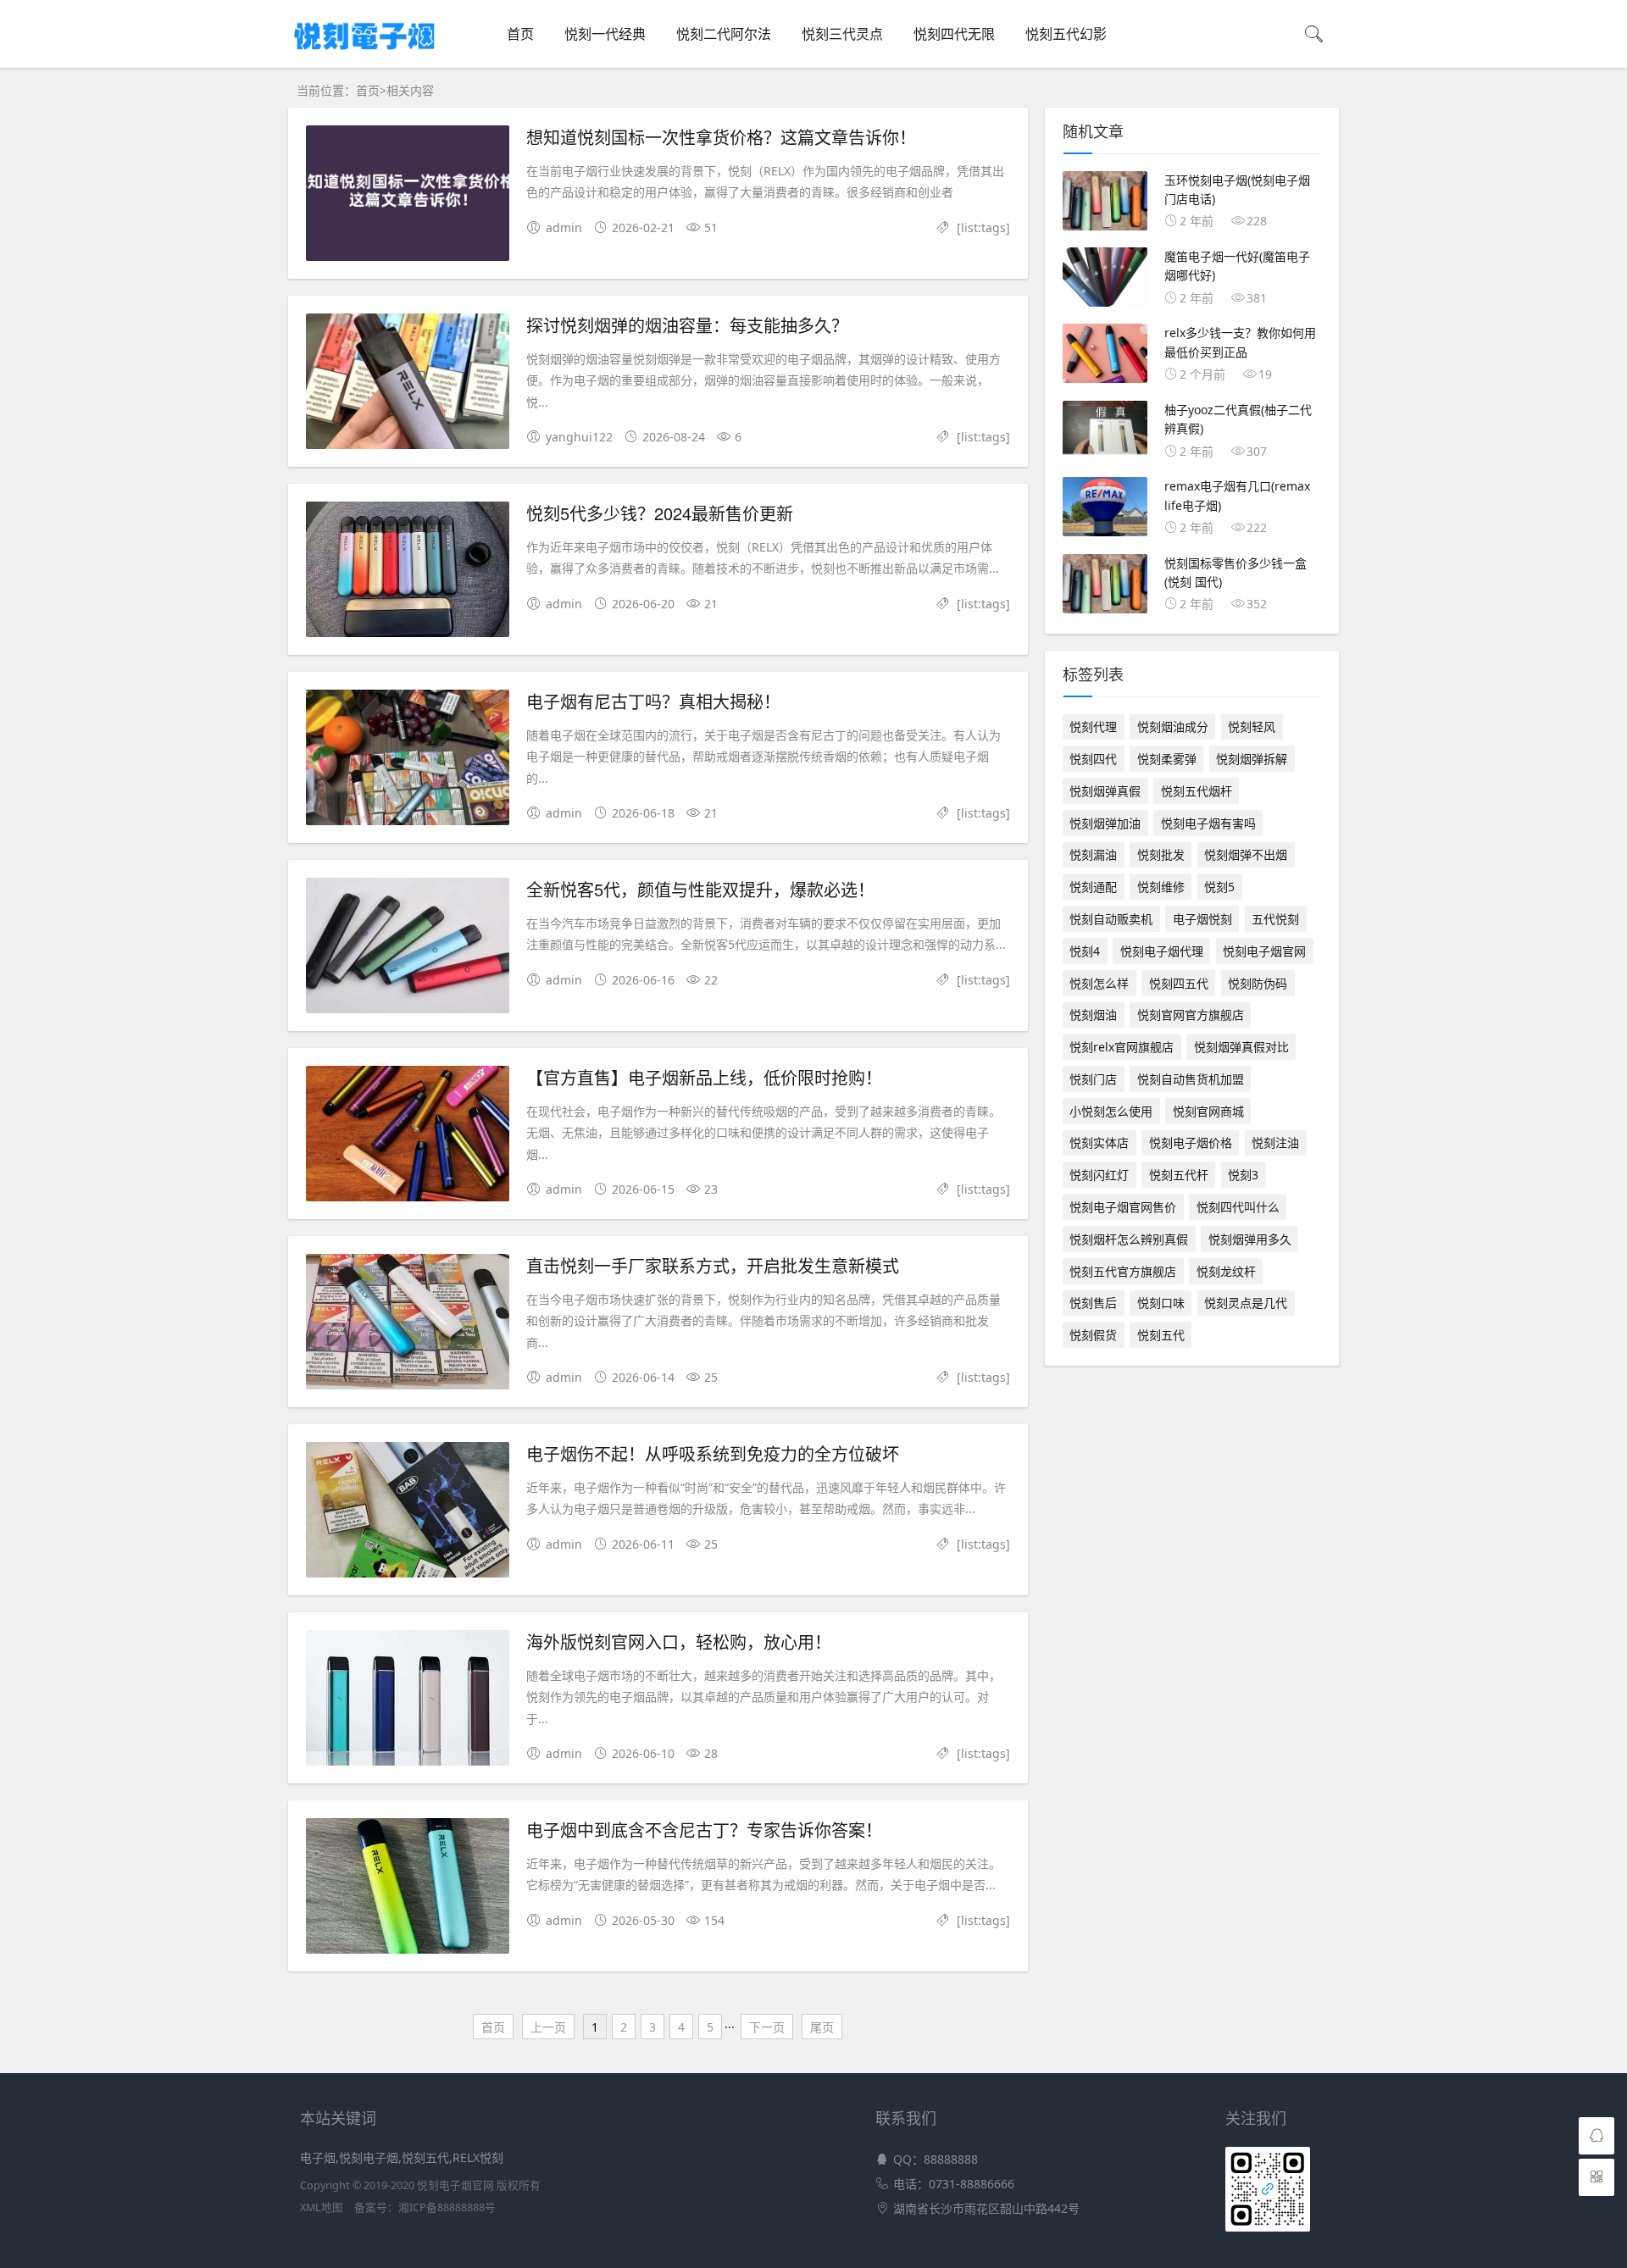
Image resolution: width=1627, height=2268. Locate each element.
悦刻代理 (1093, 726)
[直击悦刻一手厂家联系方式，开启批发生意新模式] (408, 1325)
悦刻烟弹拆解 (1252, 759)
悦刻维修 (1161, 887)
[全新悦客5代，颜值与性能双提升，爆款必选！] (408, 948)
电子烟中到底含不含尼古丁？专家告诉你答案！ (704, 1830)
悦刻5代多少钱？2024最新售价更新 (660, 513)
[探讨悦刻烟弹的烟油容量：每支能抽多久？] (408, 384)
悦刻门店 (1093, 1079)
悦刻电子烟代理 (1162, 951)
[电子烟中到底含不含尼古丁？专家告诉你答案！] (408, 1889)
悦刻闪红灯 (1099, 1175)
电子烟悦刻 (1202, 919)
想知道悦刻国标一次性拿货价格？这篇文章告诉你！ (721, 137)
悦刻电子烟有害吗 (1208, 823)
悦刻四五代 (1179, 983)
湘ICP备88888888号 (447, 2207)
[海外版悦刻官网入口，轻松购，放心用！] (408, 1701)
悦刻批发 (1161, 854)
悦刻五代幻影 (1066, 34)
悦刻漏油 (1093, 854)
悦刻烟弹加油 (1105, 823)
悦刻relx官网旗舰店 (1122, 1047)
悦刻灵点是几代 (1246, 1303)
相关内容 (410, 90)
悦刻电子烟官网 (1264, 951)
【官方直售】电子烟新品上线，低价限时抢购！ (704, 1077)
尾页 (822, 2027)
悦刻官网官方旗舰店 (1191, 1015)
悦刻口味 (1161, 1303)
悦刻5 (1219, 887)
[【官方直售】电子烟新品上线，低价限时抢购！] (408, 1137)
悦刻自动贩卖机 (1111, 919)
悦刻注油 (1275, 1142)
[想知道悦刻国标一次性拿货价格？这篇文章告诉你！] (408, 196)
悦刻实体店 (1099, 1142)
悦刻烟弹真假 (1105, 791)
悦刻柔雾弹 (1167, 759)
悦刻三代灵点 (842, 34)
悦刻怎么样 (1099, 983)
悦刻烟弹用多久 (1250, 1239)
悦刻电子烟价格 (1191, 1142)
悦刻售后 (1093, 1303)
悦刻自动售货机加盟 (1191, 1079)
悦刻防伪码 (1258, 983)
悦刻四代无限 (954, 34)
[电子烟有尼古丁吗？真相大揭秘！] (408, 760)
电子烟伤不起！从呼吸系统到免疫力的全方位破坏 (713, 1453)
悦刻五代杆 (1179, 1175)
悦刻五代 (1161, 1335)
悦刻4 (1085, 951)
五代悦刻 (1275, 919)
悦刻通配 (1093, 887)
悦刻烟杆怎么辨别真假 (1129, 1239)
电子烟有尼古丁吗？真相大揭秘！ (653, 701)
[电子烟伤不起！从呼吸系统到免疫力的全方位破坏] (408, 1513)
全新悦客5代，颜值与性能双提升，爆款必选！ (700, 889)
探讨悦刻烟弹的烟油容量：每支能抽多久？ (687, 325)
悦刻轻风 (1252, 726)
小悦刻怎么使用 (1111, 1111)
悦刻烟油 (1093, 1015)
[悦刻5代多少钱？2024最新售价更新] (408, 572)
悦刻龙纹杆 (1226, 1271)
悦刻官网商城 (1208, 1111)
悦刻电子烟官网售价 (1123, 1207)
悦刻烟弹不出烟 (1246, 854)
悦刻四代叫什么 (1238, 1207)
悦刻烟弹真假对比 (1241, 1047)
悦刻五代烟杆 (1197, 791)
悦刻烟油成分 (1173, 726)
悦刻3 (1243, 1175)
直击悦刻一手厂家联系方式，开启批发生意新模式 (713, 1265)
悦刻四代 (1093, 759)
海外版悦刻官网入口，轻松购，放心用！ (679, 1641)
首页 (520, 34)
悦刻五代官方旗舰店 (1123, 1271)
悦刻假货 (1093, 1335)
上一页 (548, 2027)
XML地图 (322, 2207)
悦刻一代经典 (605, 34)
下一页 (767, 2027)
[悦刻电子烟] (364, 53)
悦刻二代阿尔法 (724, 34)
